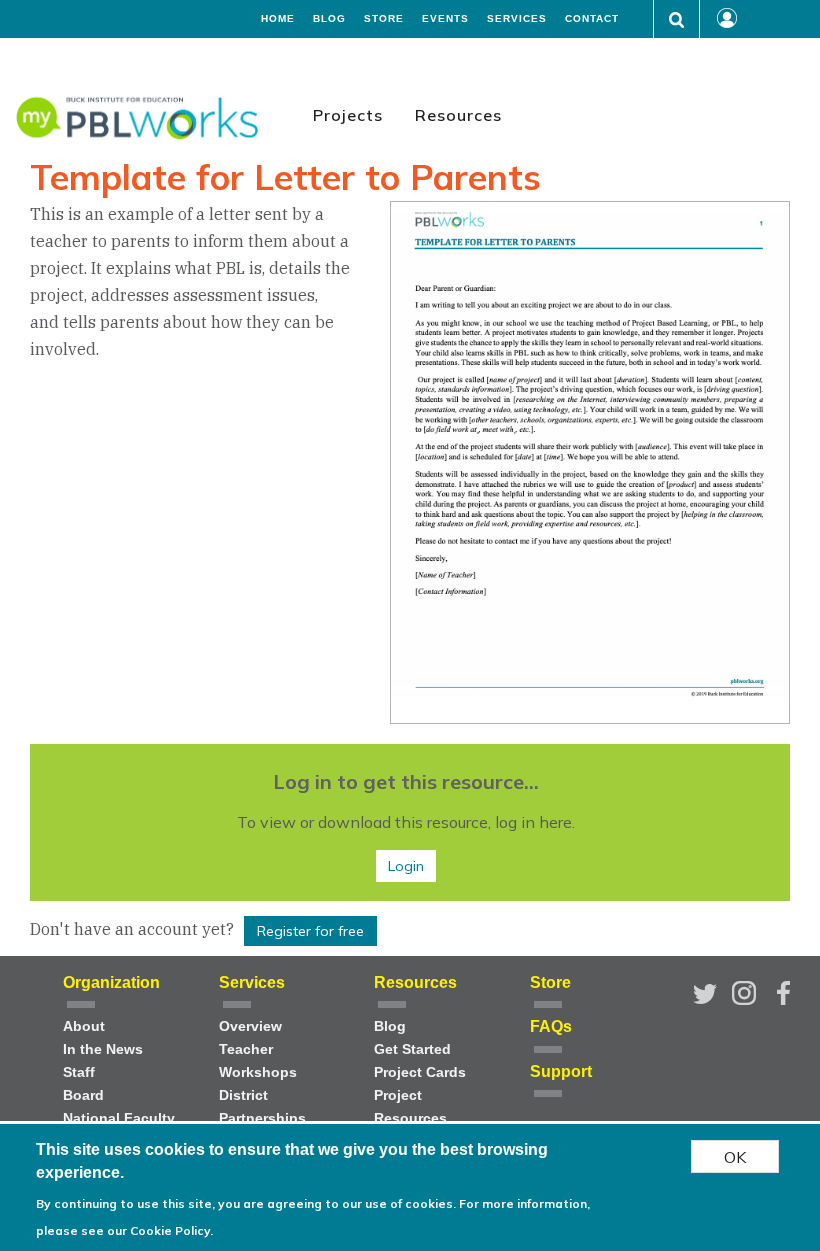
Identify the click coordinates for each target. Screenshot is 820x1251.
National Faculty (119, 1118)
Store (384, 19)
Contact (592, 19)
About (84, 1026)
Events (445, 19)
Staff (79, 1072)
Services (517, 19)
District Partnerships (262, 1107)
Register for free (310, 931)
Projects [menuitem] (348, 115)
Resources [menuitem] (458, 115)
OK (735, 1157)
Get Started (412, 1049)
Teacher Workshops (258, 1061)
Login (406, 866)
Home (278, 19)
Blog (329, 19)
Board (83, 1095)
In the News (103, 1049)
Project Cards (420, 1072)
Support (561, 1071)
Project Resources (410, 1107)
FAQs (551, 1026)
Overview (250, 1026)
